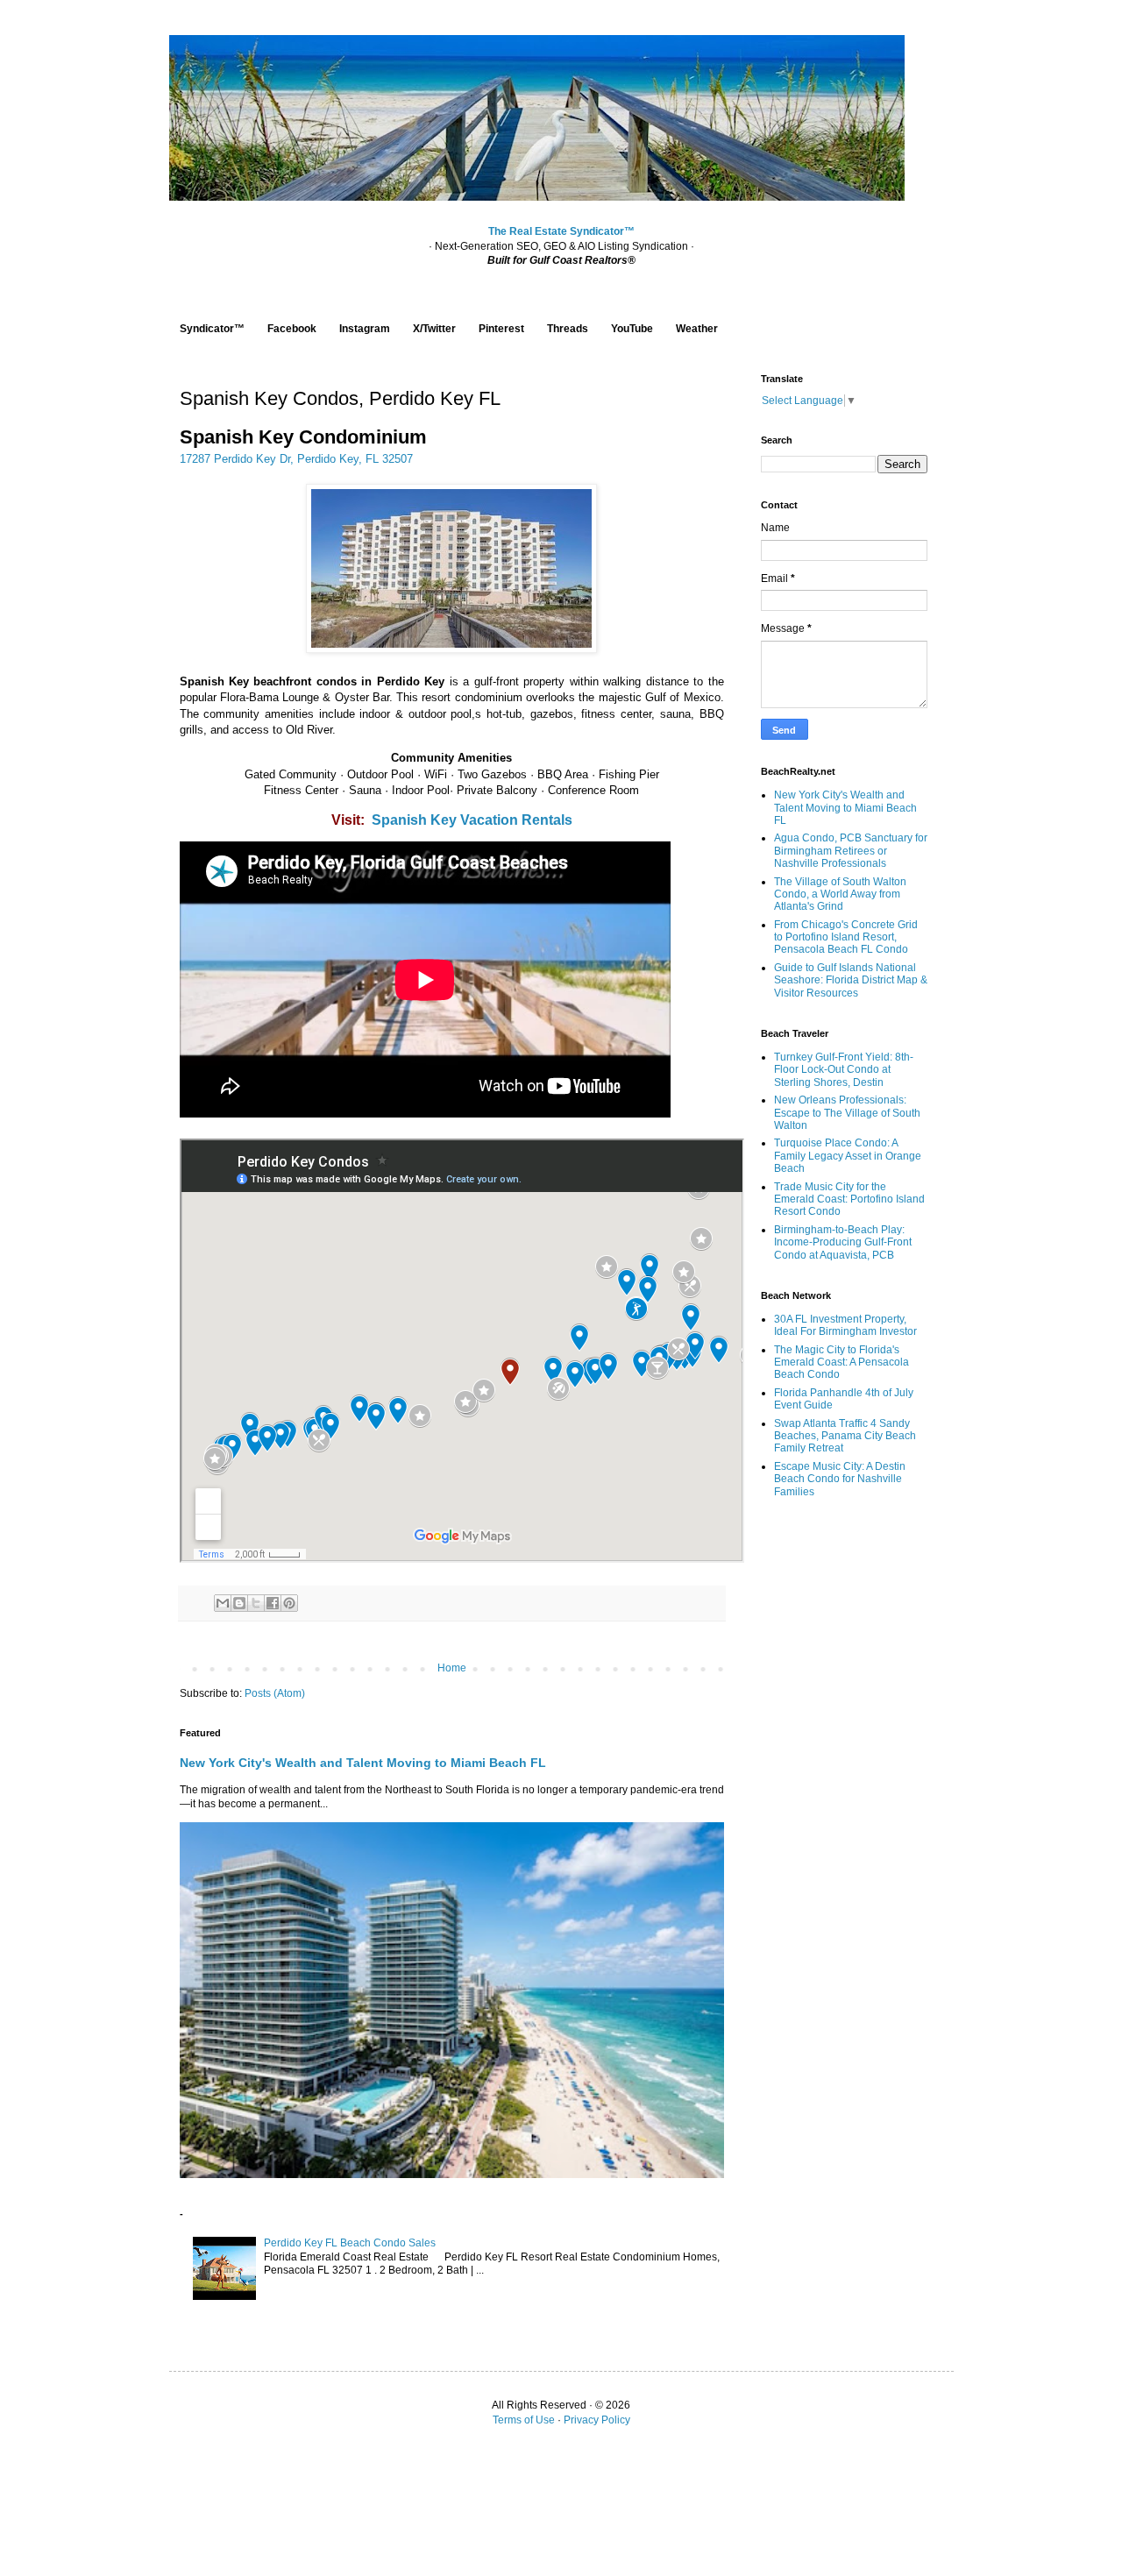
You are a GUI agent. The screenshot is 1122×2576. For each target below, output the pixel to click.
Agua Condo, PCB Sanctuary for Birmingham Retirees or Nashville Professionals (851, 851)
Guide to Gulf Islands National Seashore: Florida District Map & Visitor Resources (851, 980)
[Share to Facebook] (273, 1603)
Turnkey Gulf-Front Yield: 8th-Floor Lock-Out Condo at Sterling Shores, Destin (844, 1070)
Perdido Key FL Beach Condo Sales (350, 2243)
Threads (568, 329)
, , (296, 459)
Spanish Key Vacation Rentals (472, 820)
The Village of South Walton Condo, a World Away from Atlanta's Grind (840, 894)
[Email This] (223, 1603)
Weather (697, 329)
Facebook (292, 329)
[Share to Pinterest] (289, 1603)
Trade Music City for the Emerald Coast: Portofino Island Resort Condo (849, 1199)
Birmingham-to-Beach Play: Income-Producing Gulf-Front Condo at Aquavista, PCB (843, 1242)
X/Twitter (434, 329)
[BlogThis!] (239, 1603)
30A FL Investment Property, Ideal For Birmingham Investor (845, 1325)
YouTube (632, 329)
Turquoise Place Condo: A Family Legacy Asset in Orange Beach (848, 1156)
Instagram (365, 329)
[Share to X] (256, 1603)
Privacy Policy (597, 2420)
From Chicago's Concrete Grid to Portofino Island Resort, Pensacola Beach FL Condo (846, 937)
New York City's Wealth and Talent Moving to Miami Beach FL (363, 1763)
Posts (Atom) (275, 1693)
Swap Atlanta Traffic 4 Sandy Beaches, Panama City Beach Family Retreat (845, 1436)
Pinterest (501, 329)
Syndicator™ (212, 329)
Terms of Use (524, 2420)
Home (452, 1668)
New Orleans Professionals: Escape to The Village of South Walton (847, 1113)
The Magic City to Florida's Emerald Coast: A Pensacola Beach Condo (841, 1363)
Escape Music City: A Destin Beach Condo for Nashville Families (840, 1479)
